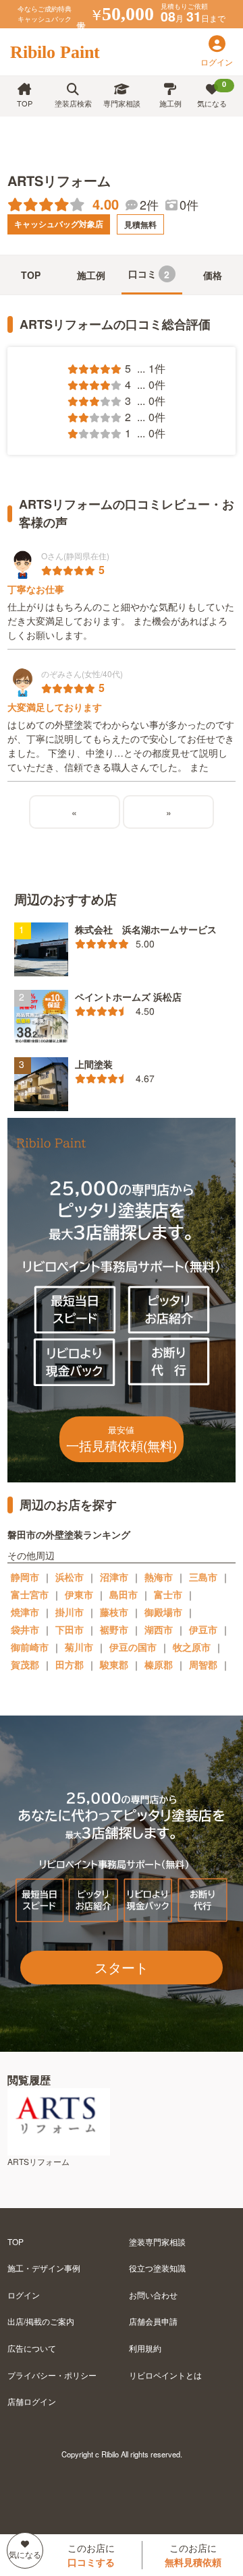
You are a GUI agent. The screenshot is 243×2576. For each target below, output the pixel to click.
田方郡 (70, 1664)
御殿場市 (163, 1612)
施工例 (170, 103)
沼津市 (114, 1577)
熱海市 (159, 1577)
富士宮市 (30, 1594)
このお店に (91, 2555)
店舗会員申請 (153, 2321)
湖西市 (159, 1629)
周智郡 (203, 1664)
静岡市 (25, 1577)
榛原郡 (159, 1664)
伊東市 (79, 1594)
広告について (32, 2348)
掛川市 (70, 1612)
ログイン (24, 2295)
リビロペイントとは (165, 2375)
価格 (213, 275)
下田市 (70, 1629)
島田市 (124, 1594)
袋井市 (25, 1629)
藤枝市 (114, 1612)
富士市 (168, 1594)
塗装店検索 (73, 103)
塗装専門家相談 (157, 2241)
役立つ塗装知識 (157, 2268)
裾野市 (114, 1629)
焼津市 (25, 1612)
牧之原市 (192, 1647)
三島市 (203, 1577)
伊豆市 (203, 1629)
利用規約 (145, 2348)
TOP (25, 103)
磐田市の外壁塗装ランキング (69, 1534)
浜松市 (70, 1577)
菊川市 (79, 1647)
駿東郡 (114, 1664)
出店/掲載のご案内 (41, 2321)
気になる (212, 94)
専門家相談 (122, 103)
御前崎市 (30, 1647)
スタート (122, 1967)
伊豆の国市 (133, 1647)
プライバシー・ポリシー (52, 2375)
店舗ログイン (32, 2401)
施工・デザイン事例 (44, 2268)
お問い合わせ (153, 2295)
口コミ (149, 274)
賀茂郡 (25, 1664)
